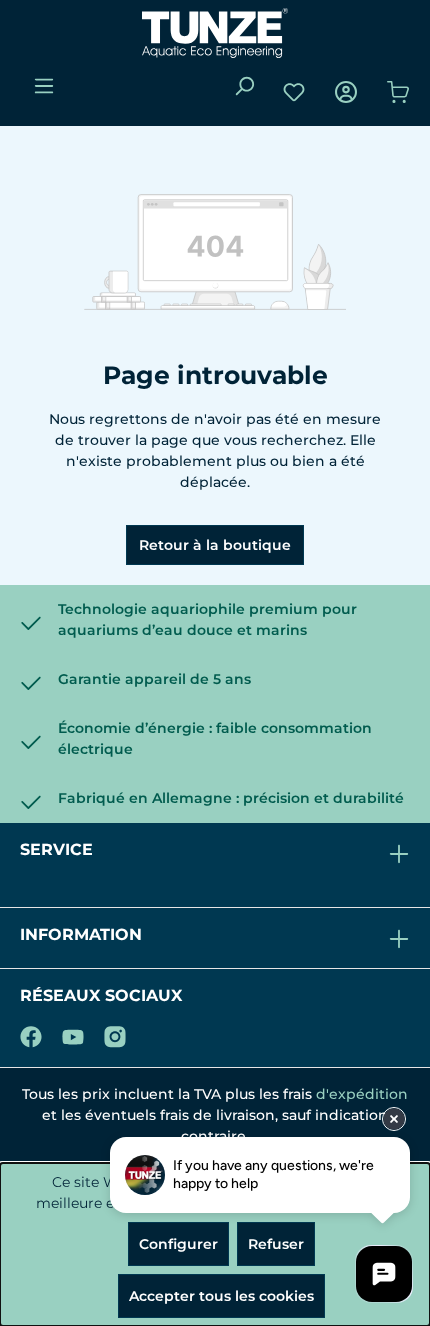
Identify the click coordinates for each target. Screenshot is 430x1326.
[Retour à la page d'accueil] (215, 33)
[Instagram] (115, 1033)
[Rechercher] (244, 86)
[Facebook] (31, 1033)
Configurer (178, 1244)
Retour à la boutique (215, 545)
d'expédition (362, 1094)
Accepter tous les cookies (221, 1296)
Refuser (276, 1244)
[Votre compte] (346, 92)
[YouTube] (73, 1033)
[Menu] (44, 86)
